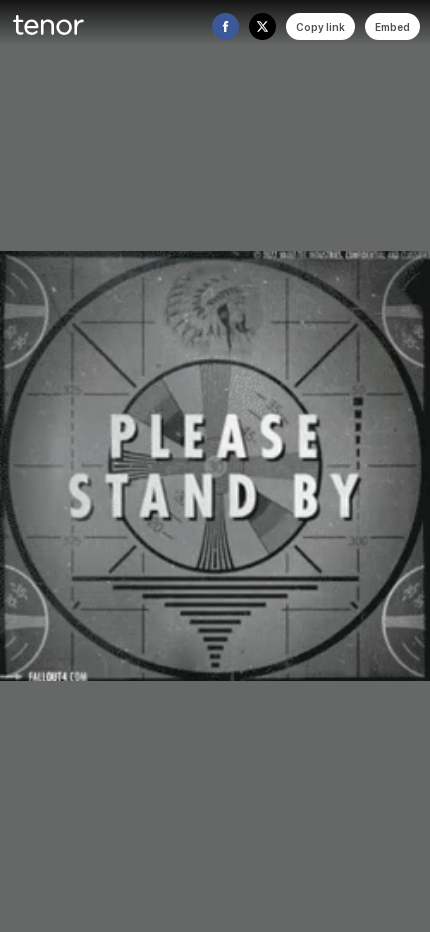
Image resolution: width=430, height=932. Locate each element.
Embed (392, 27)
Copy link (320, 27)
